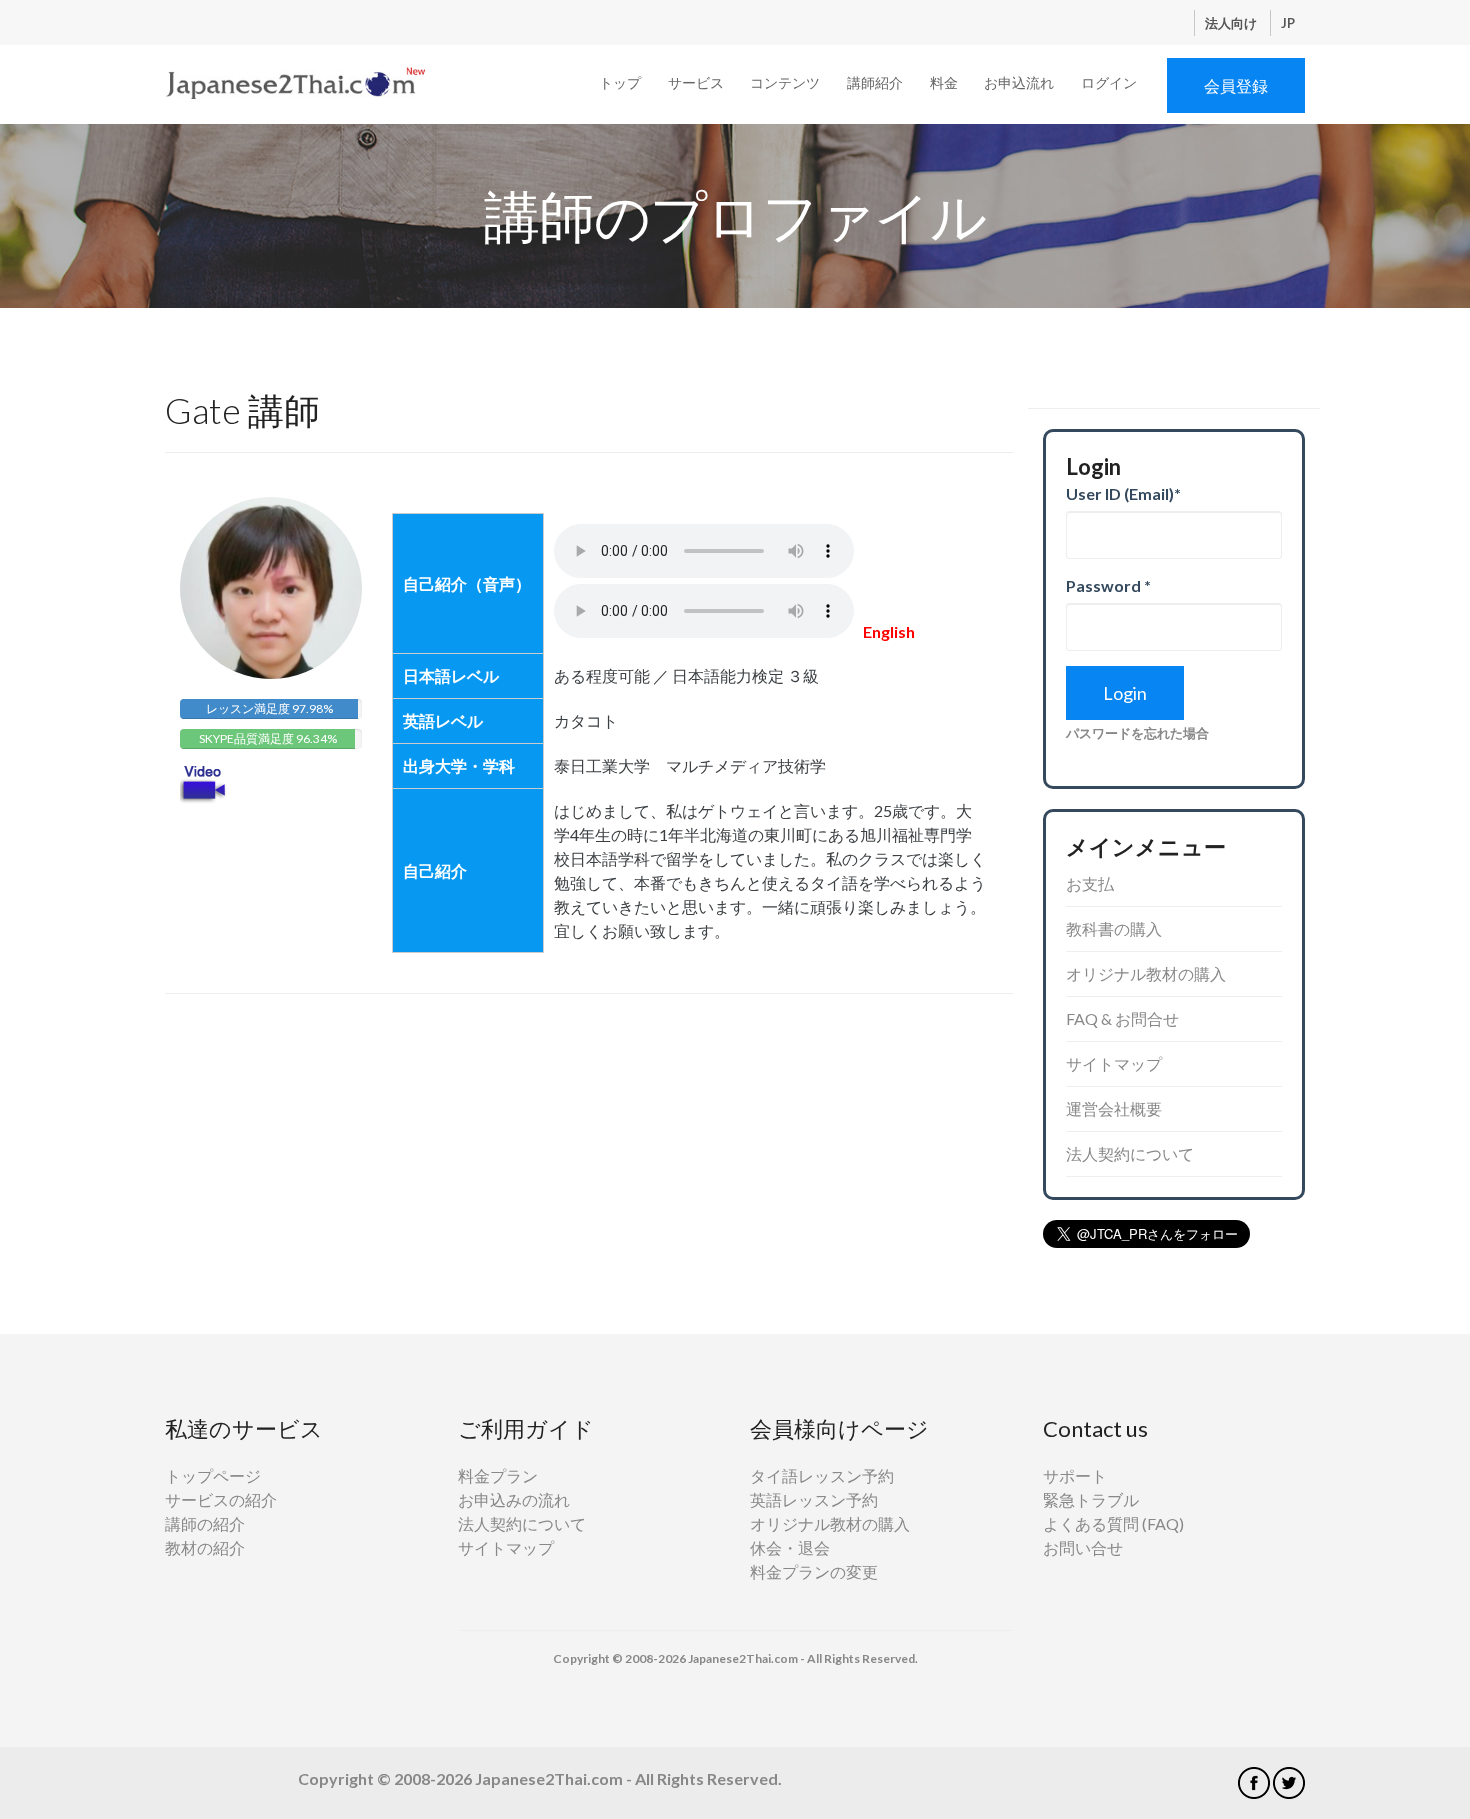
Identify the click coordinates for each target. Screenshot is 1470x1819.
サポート (1075, 1475)
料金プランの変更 (814, 1571)
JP (1288, 23)
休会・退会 (790, 1547)
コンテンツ (785, 82)
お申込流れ (1019, 82)
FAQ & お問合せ (1122, 1018)
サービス (696, 82)
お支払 (1090, 883)
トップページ (213, 1475)
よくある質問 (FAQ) (1113, 1523)
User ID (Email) (1123, 493)
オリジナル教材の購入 (1146, 973)
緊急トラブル (1091, 1499)
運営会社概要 (1114, 1108)
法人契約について (1130, 1153)
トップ (620, 82)
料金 (944, 82)
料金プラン (498, 1475)
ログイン (1109, 82)
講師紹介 (875, 82)
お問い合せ (1083, 1547)
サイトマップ (1114, 1063)
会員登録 (1236, 85)
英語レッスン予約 (814, 1499)
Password (1108, 585)
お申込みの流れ (514, 1499)
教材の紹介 (205, 1547)
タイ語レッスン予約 (822, 1475)
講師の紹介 (205, 1523)
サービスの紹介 (221, 1499)
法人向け (1232, 23)
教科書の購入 (1114, 928)
